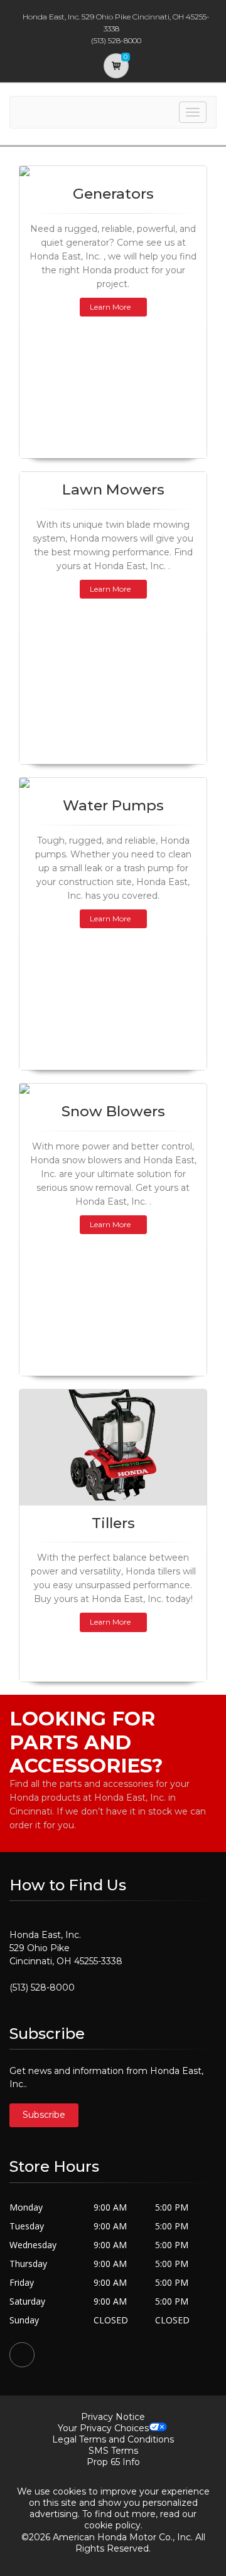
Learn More (110, 307)
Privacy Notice (113, 2417)
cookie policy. (113, 2525)
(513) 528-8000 (42, 1987)
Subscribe (44, 2115)
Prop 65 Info (113, 2462)
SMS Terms (113, 2451)
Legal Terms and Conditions (113, 2439)
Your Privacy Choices (103, 2428)
